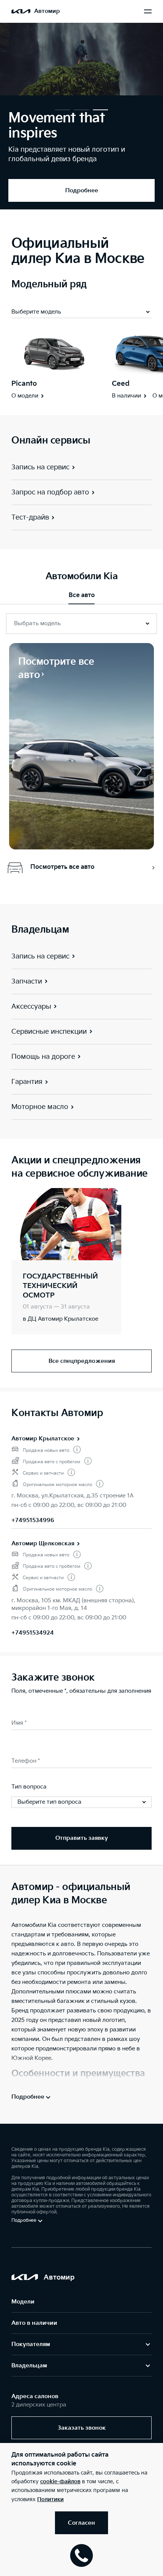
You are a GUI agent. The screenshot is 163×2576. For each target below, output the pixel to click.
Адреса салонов (35, 2396)
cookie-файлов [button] (60, 2482)
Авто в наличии (34, 2323)
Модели (23, 2302)
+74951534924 (33, 1633)
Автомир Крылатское (43, 1439)
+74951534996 (33, 1520)
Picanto (24, 384)
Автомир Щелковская (43, 1544)
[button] (63, 110)
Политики (50, 2499)
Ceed (121, 384)
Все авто (82, 595)
